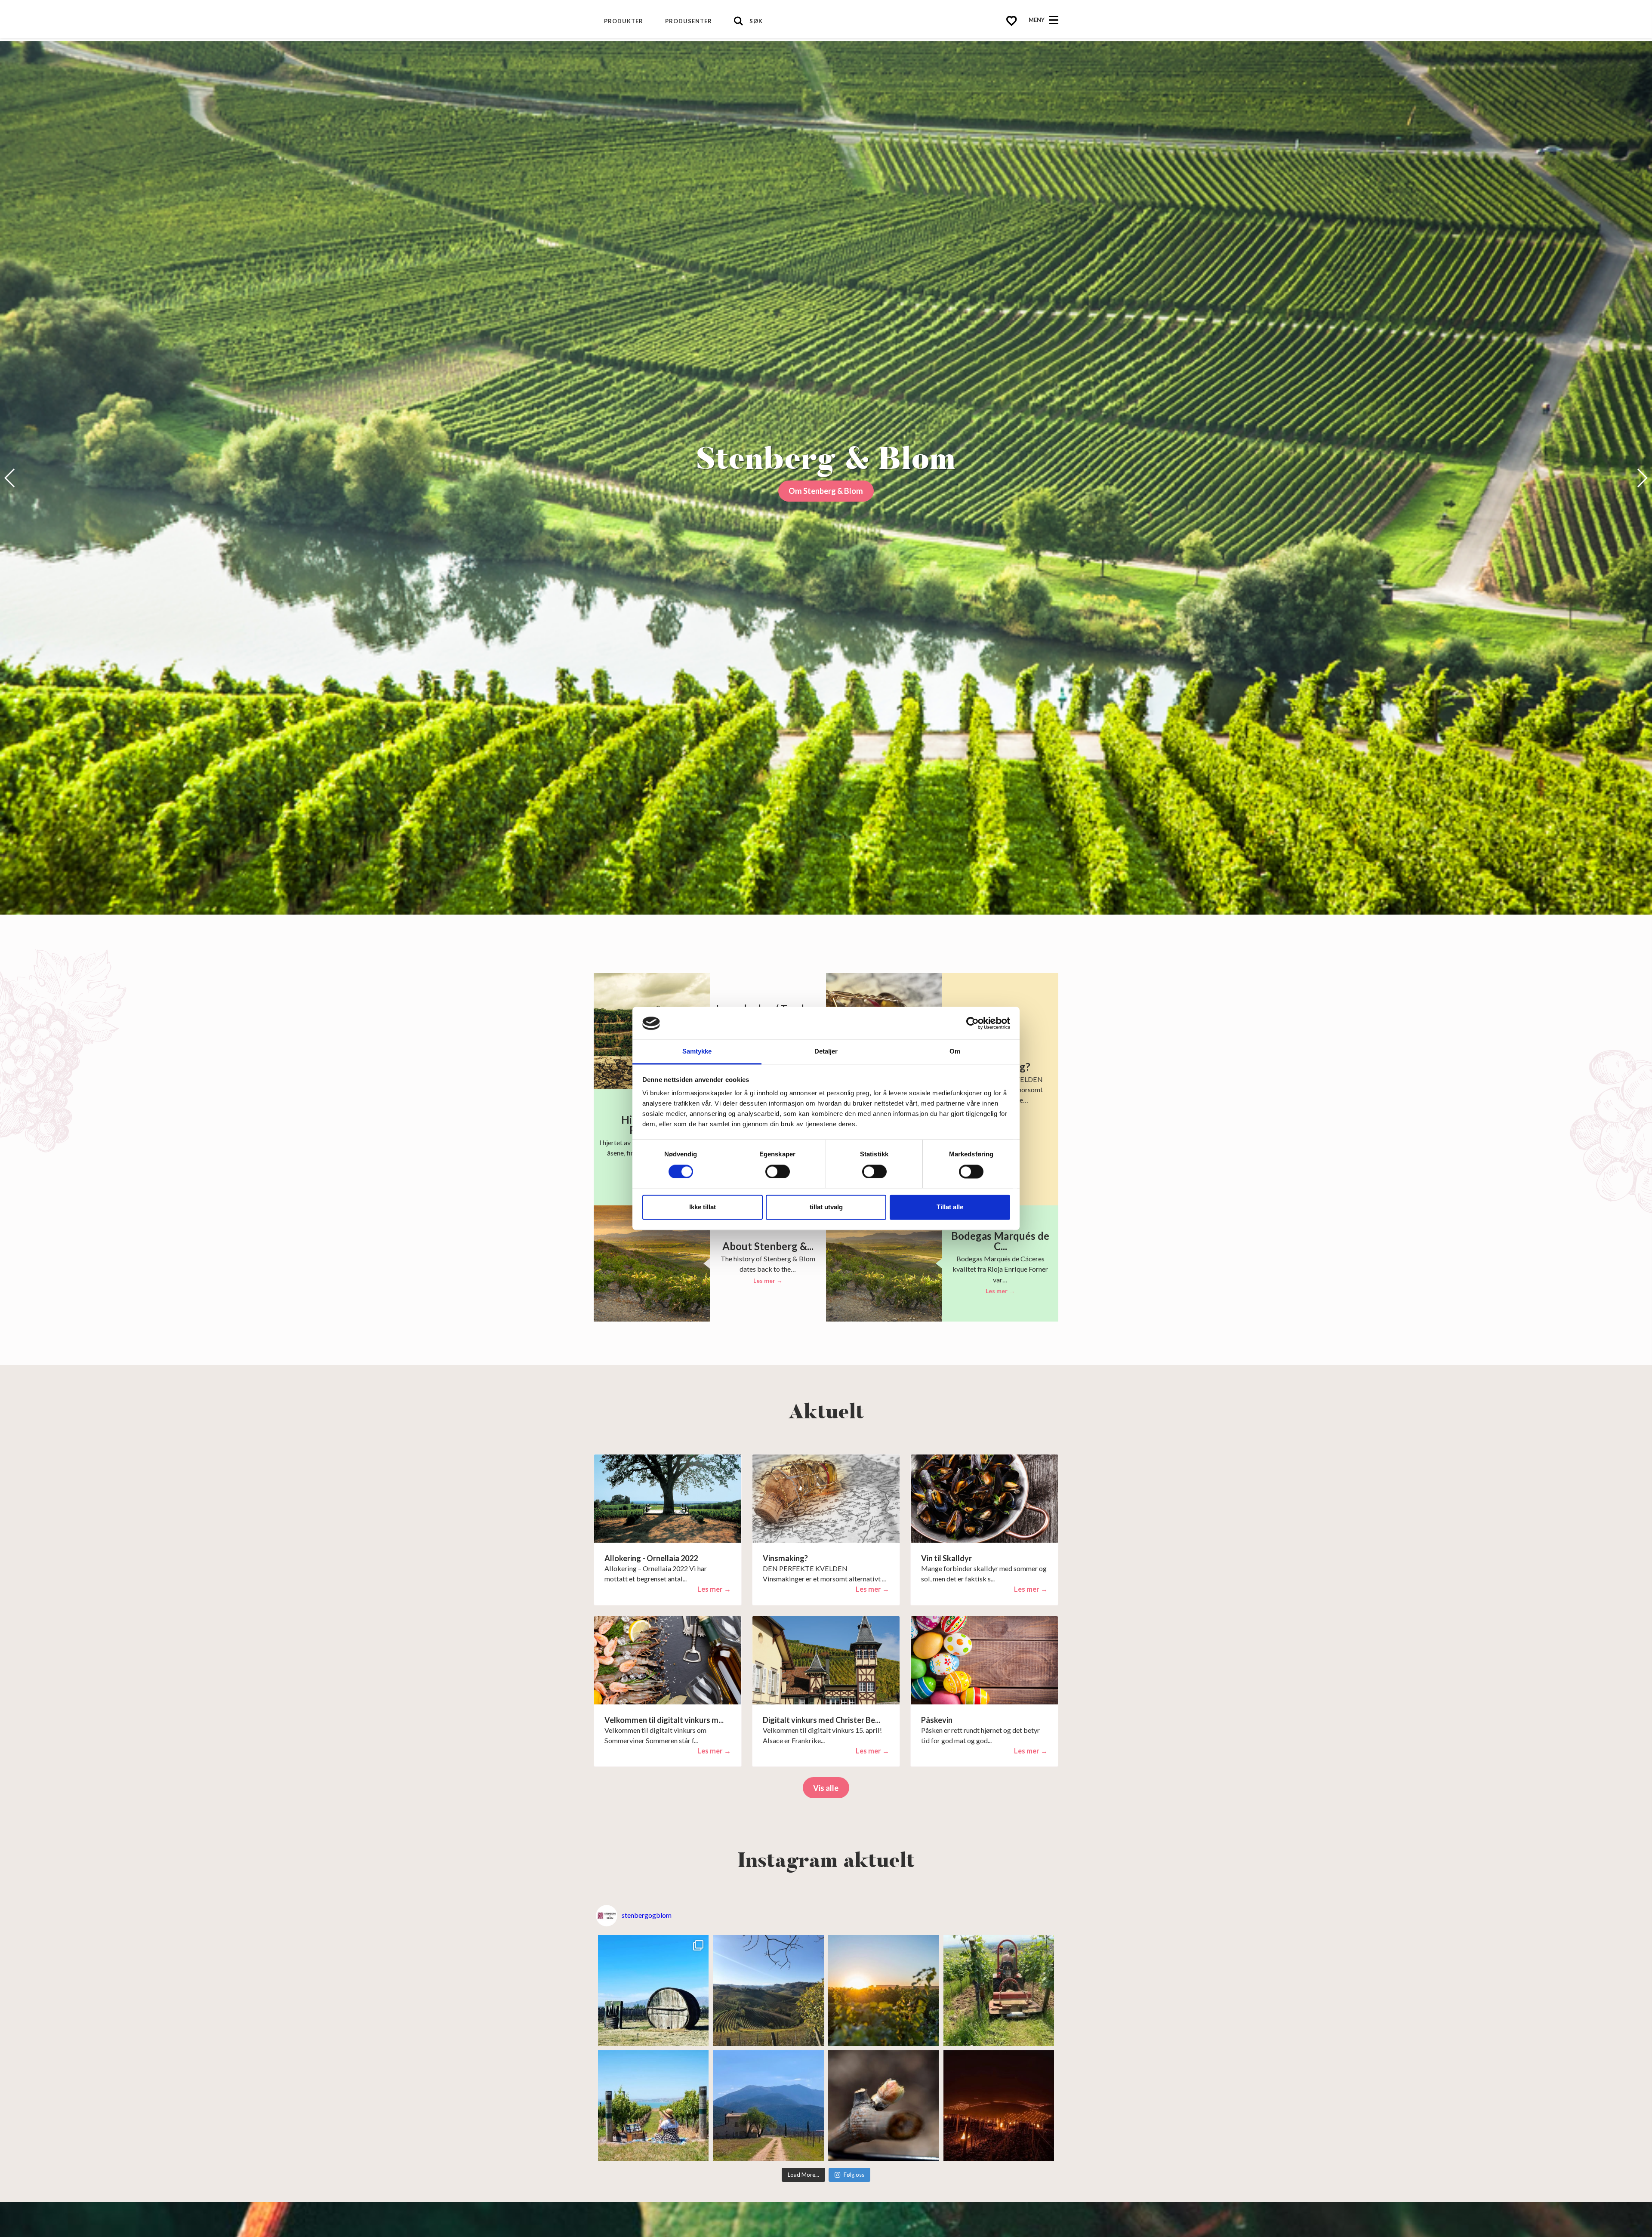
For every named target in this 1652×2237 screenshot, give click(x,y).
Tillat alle (950, 1207)
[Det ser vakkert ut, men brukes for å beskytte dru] (999, 2106)
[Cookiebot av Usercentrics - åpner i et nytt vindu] (972, 1023)
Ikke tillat (703, 1207)
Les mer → (768, 1280)
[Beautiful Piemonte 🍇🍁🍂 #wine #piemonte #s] (768, 1990)
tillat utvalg (826, 1207)
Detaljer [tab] (826, 1052)
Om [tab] (955, 1052)
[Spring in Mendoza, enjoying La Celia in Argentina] (653, 1990)
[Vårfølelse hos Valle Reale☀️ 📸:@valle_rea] (768, 2106)
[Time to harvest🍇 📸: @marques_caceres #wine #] (884, 1990)
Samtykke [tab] (697, 1052)
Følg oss (854, 2175)
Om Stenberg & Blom (826, 491)
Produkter (624, 21)
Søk (756, 21)
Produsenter (689, 21)
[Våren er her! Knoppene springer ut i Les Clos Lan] (884, 2106)
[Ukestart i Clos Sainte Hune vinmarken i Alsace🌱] (999, 1990)
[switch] (778, 1172)
